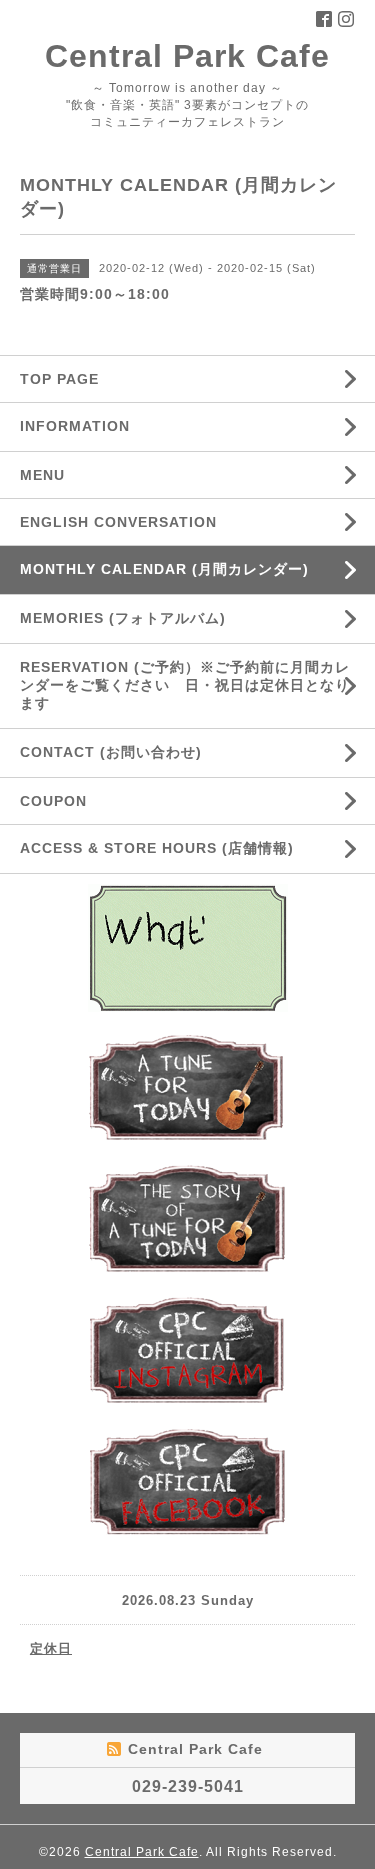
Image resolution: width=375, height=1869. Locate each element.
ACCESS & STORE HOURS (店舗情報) (157, 848)
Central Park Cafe (187, 56)
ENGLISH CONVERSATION (118, 522)
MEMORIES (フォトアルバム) (123, 618)
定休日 (51, 1648)
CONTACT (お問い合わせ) (111, 752)
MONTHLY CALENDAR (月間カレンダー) (164, 569)
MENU (42, 475)
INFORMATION (122, 426)
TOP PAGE (59, 379)
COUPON (53, 801)
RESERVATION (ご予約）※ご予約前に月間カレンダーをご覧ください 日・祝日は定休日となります (185, 685)
